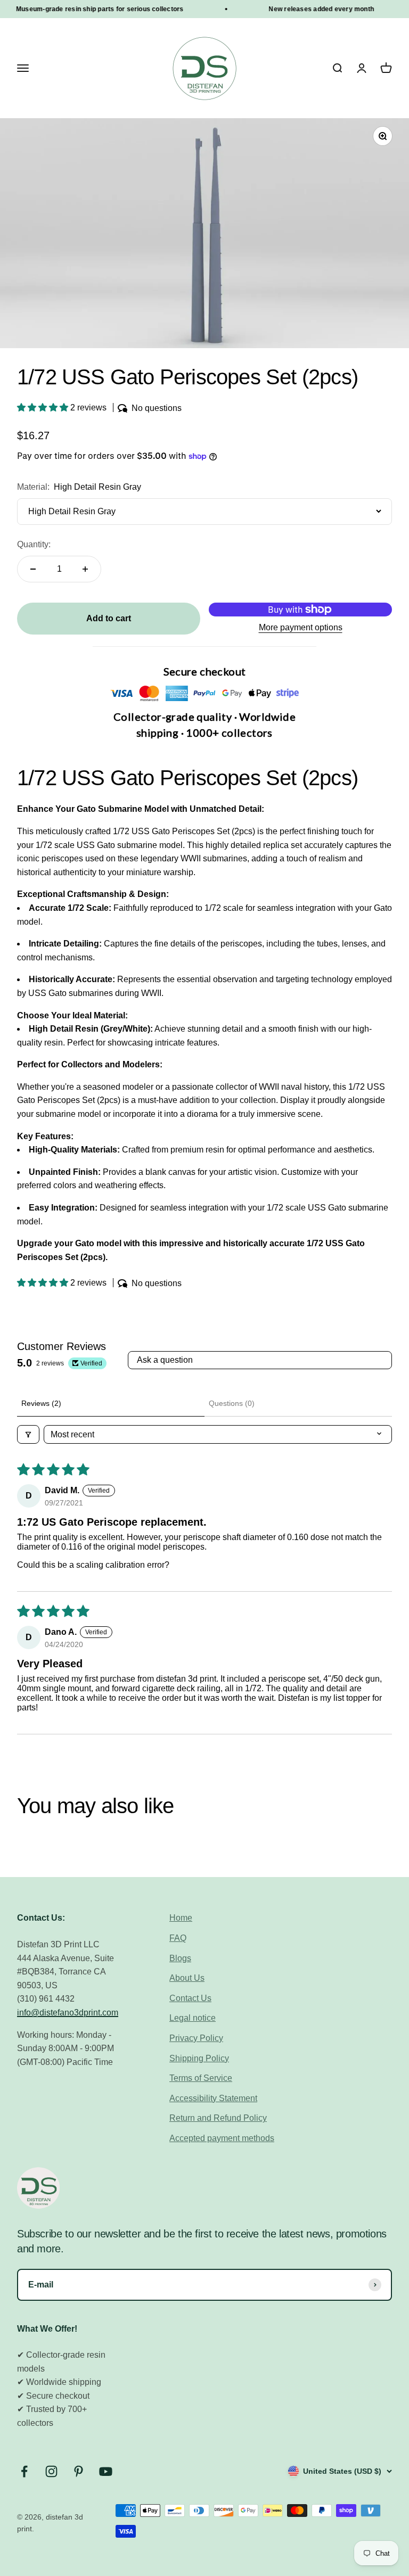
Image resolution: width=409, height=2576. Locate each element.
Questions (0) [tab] (232, 1403)
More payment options (301, 627)
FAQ (178, 1938)
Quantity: (34, 544)
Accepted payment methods (222, 2138)
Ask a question (165, 1360)
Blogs (180, 1958)
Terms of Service (201, 2078)
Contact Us (190, 1998)
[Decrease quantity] (33, 569)
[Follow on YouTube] (106, 2471)
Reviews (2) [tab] (41, 1403)
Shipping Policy (199, 2058)
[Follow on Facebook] (24, 2471)
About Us (187, 1978)
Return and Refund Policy (218, 2118)
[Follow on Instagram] (51, 2471)
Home (181, 1918)
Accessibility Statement (213, 2098)
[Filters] (28, 1434)
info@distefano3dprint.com (68, 2013)
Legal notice (193, 2018)
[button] (44, 408)
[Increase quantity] (85, 569)
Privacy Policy (196, 2038)
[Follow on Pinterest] (79, 2471)
